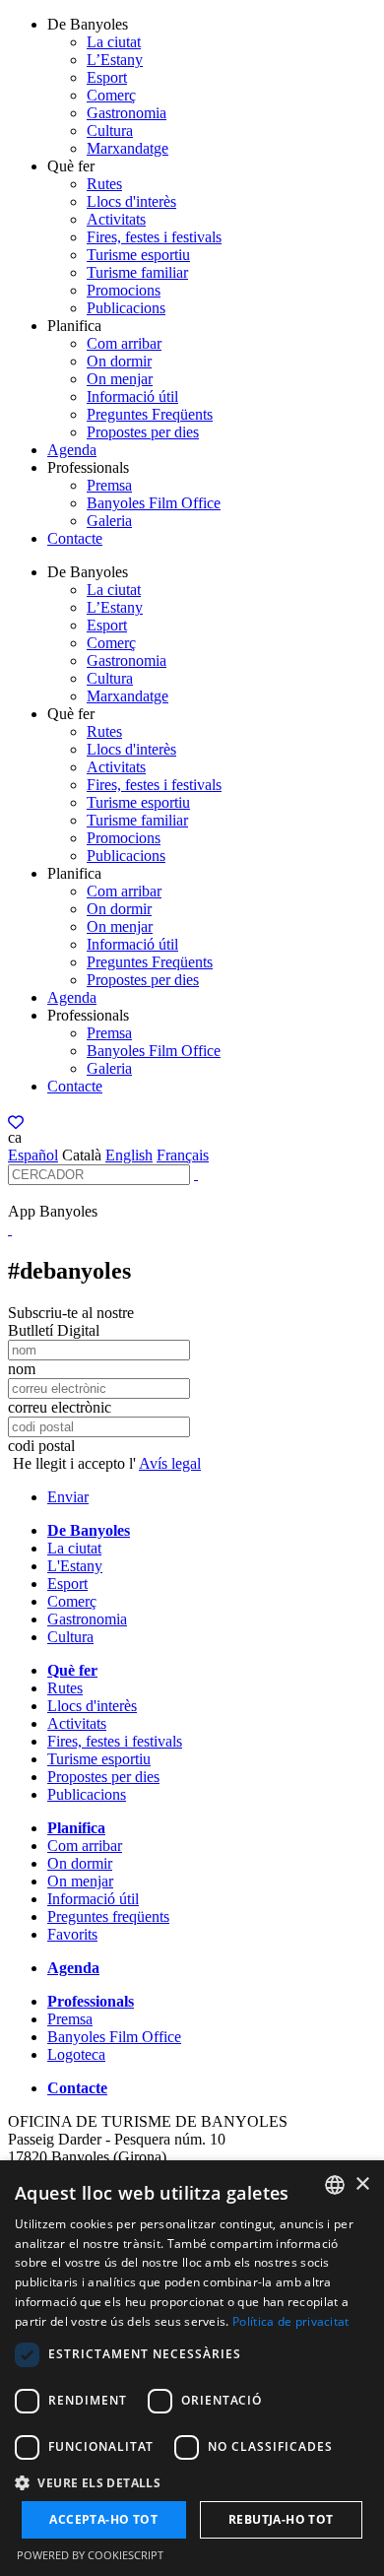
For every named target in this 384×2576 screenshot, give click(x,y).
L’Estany (115, 60)
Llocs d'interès (131, 201)
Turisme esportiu (138, 255)
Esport (107, 77)
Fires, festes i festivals (154, 237)
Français (183, 1155)
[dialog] (192, 2368)
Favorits (72, 1934)
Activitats (116, 219)
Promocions (124, 290)
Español (33, 1155)
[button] (192, 2482)
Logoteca (76, 2054)
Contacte (75, 538)
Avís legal (170, 1463)
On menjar (120, 379)
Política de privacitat (291, 2321)
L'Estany (75, 1566)
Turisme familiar (137, 272)
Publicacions (126, 308)
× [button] (362, 2184)
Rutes (104, 184)
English (129, 1155)
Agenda (72, 450)
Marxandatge (128, 148)
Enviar (68, 1497)
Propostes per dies (143, 432)
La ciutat (114, 42)
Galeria (109, 521)
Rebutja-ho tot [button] (281, 2519)
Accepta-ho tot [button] (103, 2519)
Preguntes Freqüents (150, 414)
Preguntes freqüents (108, 1916)
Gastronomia (127, 113)
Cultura (110, 131)
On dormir (119, 361)
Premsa (109, 485)
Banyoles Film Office (154, 503)
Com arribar (124, 343)
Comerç (111, 95)
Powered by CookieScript (90, 2555)
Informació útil (132, 396)
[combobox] (335, 2185)
